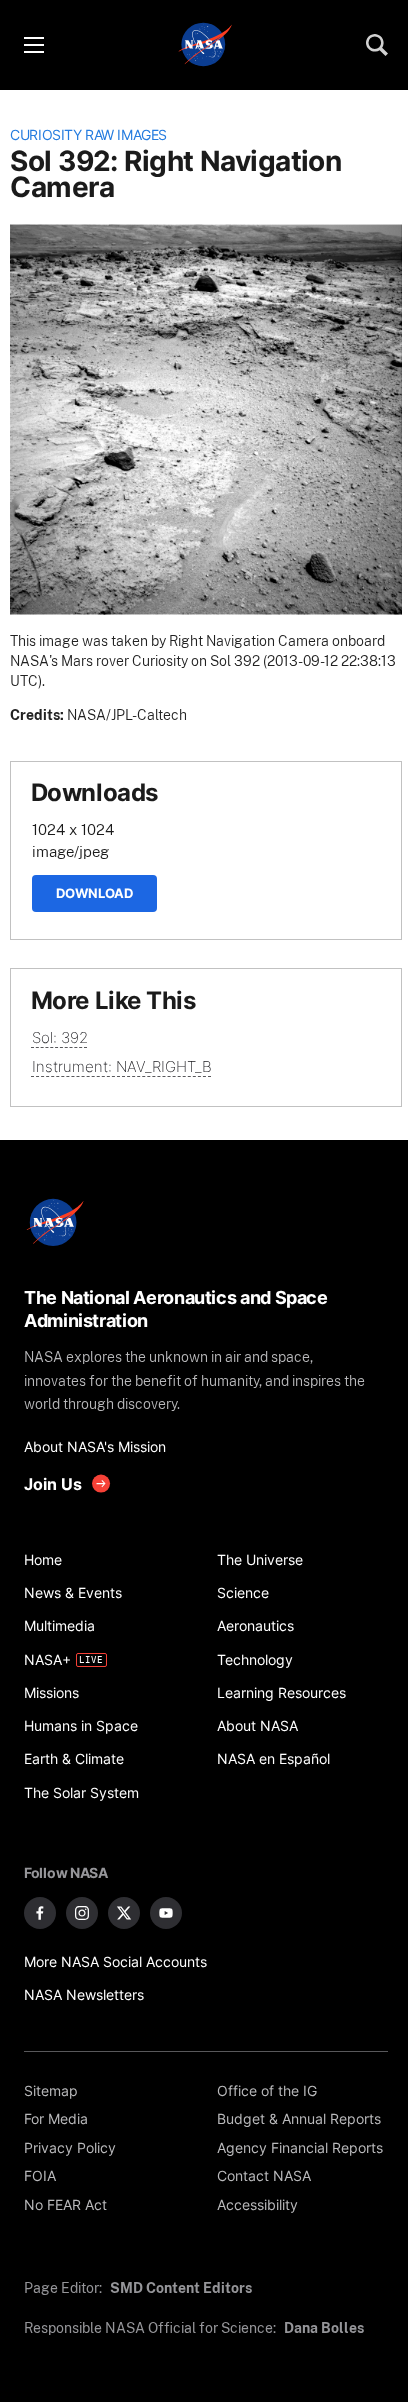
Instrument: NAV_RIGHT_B (122, 1066)
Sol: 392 (60, 1037)
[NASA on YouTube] (166, 1913)
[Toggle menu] (33, 45)
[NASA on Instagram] (82, 1913)
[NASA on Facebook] (40, 1913)
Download (94, 893)
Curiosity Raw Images (88, 135)
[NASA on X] (124, 1913)
